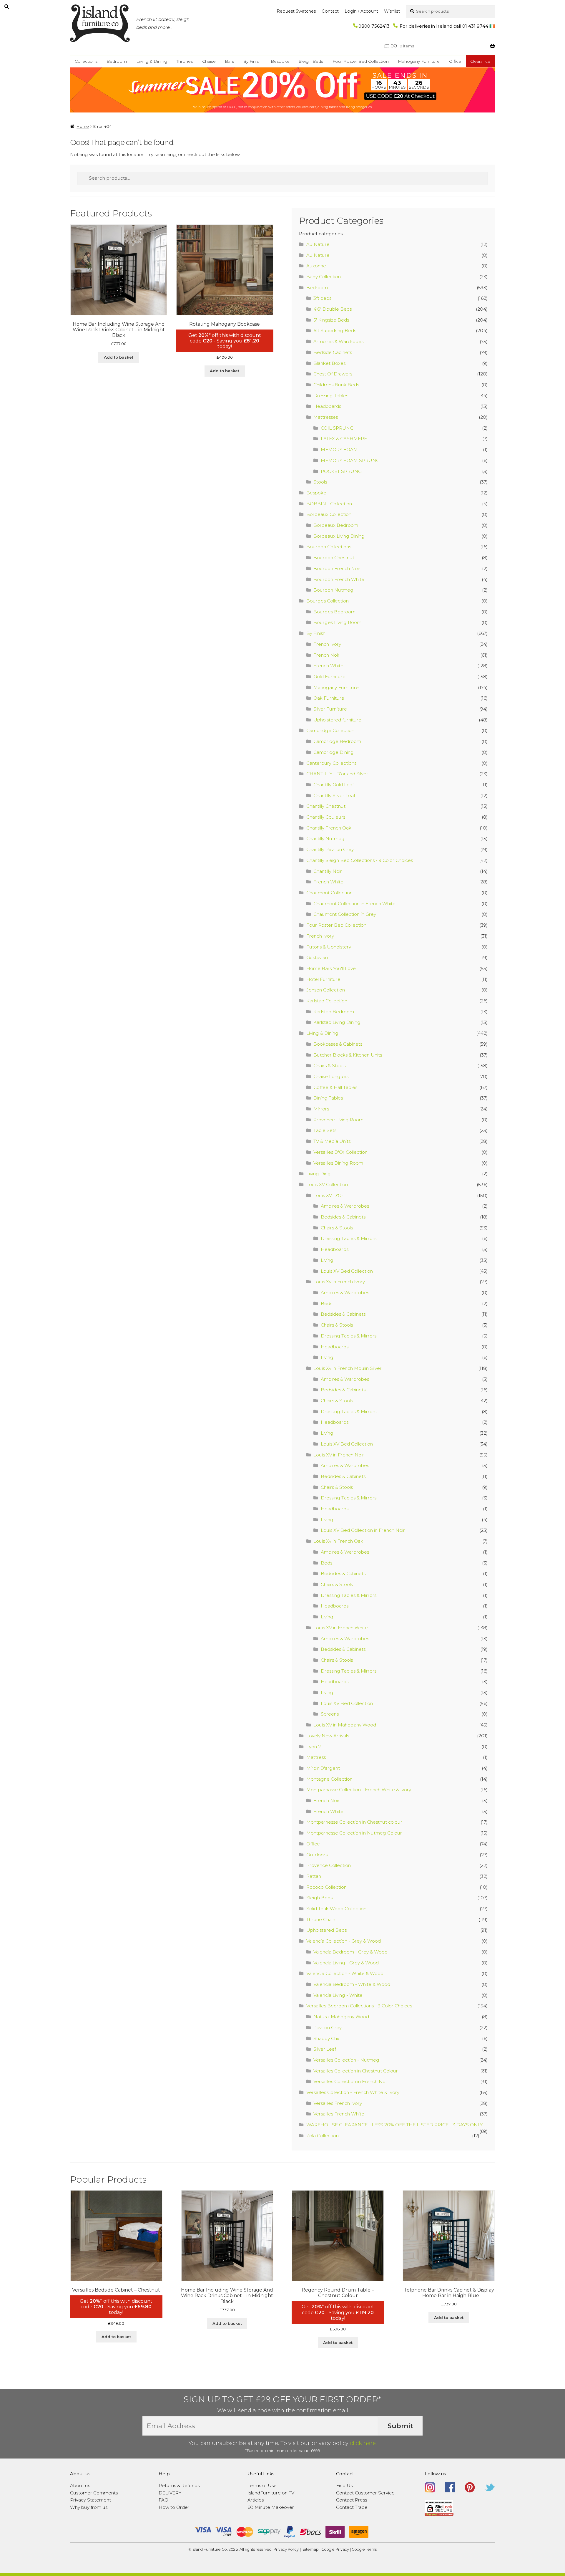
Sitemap (311, 2549)
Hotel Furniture (323, 979)
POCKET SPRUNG (341, 471)
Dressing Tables (331, 396)
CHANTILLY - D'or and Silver (337, 774)
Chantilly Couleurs (326, 817)
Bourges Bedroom (334, 612)
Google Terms (364, 2549)
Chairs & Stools (329, 1066)
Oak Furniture (329, 698)
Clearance (480, 61)
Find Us (344, 2485)
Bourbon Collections (329, 547)
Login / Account (361, 11)
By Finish (252, 61)
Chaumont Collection (329, 893)
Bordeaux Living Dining (339, 536)
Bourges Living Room (337, 622)
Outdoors (317, 1855)
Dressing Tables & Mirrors (349, 1238)
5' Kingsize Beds (331, 320)
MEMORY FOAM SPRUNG (350, 460)
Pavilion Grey (328, 2028)
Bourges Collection (328, 601)
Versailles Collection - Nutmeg (346, 2060)
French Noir (326, 655)
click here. (363, 2443)
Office (455, 61)
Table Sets (325, 1130)
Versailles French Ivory (338, 2103)
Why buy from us (89, 2507)
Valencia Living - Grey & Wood (346, 1963)
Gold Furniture (329, 677)
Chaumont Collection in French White (354, 904)
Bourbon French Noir (337, 568)
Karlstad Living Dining (337, 1022)
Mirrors (321, 1109)
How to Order (174, 2507)
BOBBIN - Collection (329, 504)
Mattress (316, 1757)
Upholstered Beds (326, 1930)
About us (80, 2485)
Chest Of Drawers (333, 374)
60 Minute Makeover (271, 2507)
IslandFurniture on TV (271, 2493)
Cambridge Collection (330, 730)
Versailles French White (339, 2114)
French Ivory (327, 644)
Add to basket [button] (119, 357)
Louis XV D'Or (328, 1195)
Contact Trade (352, 2507)
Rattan (314, 1876)
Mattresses (326, 417)
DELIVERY (170, 2493)
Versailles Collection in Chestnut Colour (356, 2071)
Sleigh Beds (311, 61)
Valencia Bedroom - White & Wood (352, 1984)
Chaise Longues (331, 1076)
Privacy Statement (90, 2500)
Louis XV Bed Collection (347, 1271)
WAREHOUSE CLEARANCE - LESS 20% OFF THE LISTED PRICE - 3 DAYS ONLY (394, 2125)
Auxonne (316, 266)
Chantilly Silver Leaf (334, 796)
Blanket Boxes (329, 363)
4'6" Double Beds (333, 309)
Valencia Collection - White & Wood (345, 1973)
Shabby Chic (327, 2038)
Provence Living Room (338, 1120)
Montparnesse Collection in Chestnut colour (354, 1822)
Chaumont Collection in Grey (345, 914)
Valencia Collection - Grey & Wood (344, 1941)
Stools (320, 482)
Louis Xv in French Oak (338, 1541)
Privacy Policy (286, 2549)
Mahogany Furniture (419, 61)
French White (328, 666)
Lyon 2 (314, 1747)
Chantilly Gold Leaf (334, 785)
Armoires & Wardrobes (338, 341)
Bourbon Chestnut (334, 558)
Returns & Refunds (179, 2485)
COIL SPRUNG (337, 428)
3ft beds (322, 298)
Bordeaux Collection (329, 514)
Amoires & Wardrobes (345, 1206)
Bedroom (117, 61)
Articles (256, 2500)
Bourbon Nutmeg (333, 590)
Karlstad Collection (327, 1001)
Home (83, 126)
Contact (330, 11)
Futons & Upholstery (329, 947)
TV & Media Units (332, 1141)
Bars (229, 61)
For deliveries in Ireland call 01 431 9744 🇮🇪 (447, 26)
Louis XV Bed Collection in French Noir (363, 1530)
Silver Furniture (330, 709)
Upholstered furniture (337, 720)
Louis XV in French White (341, 1628)
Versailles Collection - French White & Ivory (353, 2092)
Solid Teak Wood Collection (336, 1909)
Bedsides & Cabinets (343, 1217)
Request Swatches (296, 11)
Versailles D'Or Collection (340, 1152)
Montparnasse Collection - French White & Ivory (359, 1790)
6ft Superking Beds (335, 331)
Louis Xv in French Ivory (339, 1282)
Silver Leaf (325, 2049)
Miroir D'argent (323, 1768)
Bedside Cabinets (333, 352)
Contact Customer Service (365, 2493)
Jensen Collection (326, 990)
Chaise (209, 61)
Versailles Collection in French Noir (351, 2081)
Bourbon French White (339, 579)
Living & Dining (152, 61)
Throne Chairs (321, 1919)
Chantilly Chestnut (326, 806)
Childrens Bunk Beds (336, 385)
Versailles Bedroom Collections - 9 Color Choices (359, 2006)
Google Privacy (335, 2549)
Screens (330, 1714)
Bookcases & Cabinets (338, 1044)
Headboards (327, 406)
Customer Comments (94, 2493)
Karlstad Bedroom (334, 1012)
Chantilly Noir (328, 871)
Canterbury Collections (331, 763)
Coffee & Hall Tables (335, 1087)
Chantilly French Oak (329, 828)
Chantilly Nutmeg (325, 838)
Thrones (185, 61)
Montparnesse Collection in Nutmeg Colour (354, 1833)
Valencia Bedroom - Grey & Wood (350, 1952)
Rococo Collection (326, 1887)
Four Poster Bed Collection (361, 61)
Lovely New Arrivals (328, 1736)
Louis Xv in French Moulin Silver (348, 1368)
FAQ (163, 2500)
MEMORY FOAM (339, 450)
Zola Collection (323, 2136)
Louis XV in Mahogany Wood (345, 1725)
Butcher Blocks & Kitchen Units (348, 1055)
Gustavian (317, 957)
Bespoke (280, 61)
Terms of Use (262, 2485)
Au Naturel (318, 244)
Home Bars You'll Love (331, 968)
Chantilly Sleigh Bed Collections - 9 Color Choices (360, 860)
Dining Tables (328, 1098)
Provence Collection (329, 1865)
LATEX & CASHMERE (344, 439)
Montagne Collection (329, 1779)
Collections (86, 61)
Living (327, 1260)
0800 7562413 (374, 26)
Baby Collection (324, 277)
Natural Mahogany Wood (341, 2017)
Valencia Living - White (338, 1995)
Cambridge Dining (334, 752)
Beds (326, 1303)
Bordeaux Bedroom (336, 525)
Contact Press (352, 2500)
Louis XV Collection (327, 1184)
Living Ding (319, 1174)
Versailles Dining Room (338, 1163)
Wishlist (392, 11)
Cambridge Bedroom (337, 741)
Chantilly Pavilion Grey (330, 849)
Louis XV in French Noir (339, 1455)
